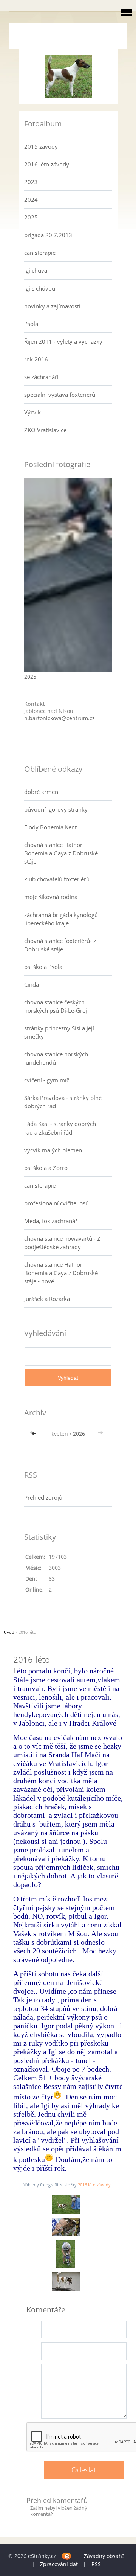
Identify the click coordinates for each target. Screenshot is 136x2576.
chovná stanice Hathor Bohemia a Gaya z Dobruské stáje (61, 853)
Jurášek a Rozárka (47, 1299)
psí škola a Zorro (46, 1168)
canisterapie (40, 253)
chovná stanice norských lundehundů (56, 1058)
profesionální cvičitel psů (56, 1203)
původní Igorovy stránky (56, 809)
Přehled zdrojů (43, 1497)
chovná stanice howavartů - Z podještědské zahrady (62, 1243)
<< (35, 1434)
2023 (31, 182)
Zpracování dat (59, 2564)
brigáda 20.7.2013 (48, 235)
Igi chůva (36, 270)
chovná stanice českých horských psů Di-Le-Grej (56, 1006)
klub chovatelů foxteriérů (57, 879)
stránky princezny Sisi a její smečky (59, 1032)
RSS (96, 2564)
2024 (31, 200)
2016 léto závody (47, 164)
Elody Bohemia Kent (50, 827)
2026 (79, 1434)
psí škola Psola (43, 967)
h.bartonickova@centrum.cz (59, 718)
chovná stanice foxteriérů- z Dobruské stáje (60, 945)
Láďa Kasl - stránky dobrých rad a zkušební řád (60, 1128)
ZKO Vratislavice (45, 430)
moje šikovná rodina (51, 897)
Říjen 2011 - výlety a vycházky (63, 341)
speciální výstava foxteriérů (60, 395)
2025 (31, 217)
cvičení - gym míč (47, 1080)
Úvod (9, 1632)
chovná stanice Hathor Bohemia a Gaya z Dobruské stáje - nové (61, 1273)
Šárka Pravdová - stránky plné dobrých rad (63, 1102)
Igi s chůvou (40, 288)
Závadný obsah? (104, 2556)
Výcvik (32, 412)
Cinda (32, 984)
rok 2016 (36, 359)
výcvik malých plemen (53, 1150)
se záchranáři (41, 377)
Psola (31, 324)
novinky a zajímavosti (52, 306)
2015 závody (41, 146)
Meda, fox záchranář (51, 1221)
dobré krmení (42, 792)
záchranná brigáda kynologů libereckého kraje (61, 919)
